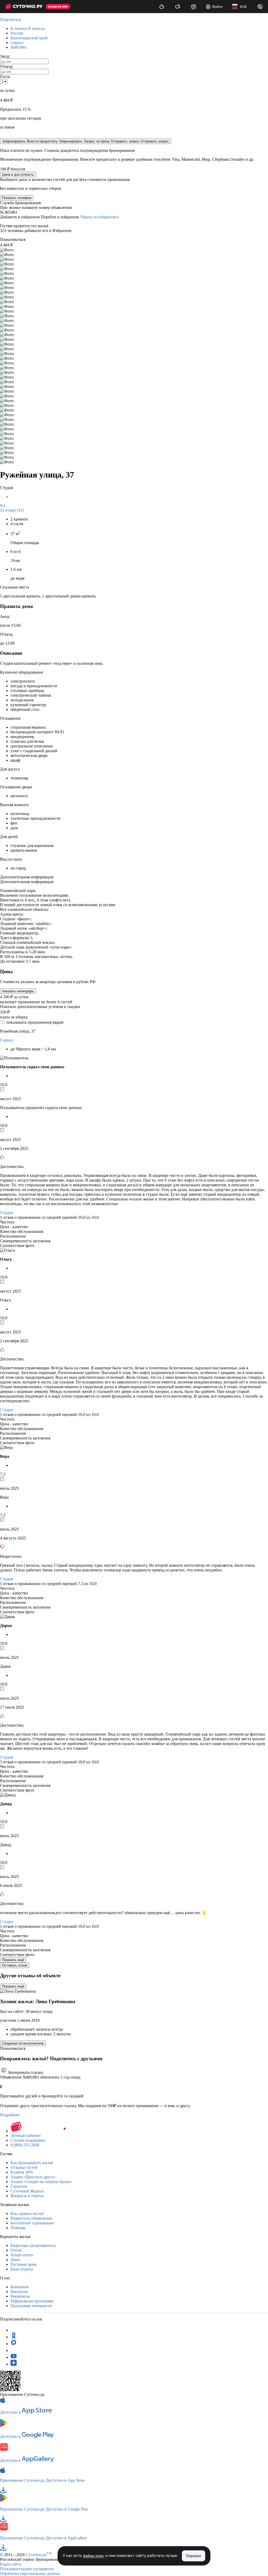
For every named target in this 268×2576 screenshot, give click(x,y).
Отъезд (6, 66)
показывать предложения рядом (35, 1022)
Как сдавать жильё (27, 2214)
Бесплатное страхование (32, 2223)
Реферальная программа (32, 2301)
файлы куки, (94, 2556)
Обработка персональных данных (30, 2574)
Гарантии (19, 2186)
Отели (16, 2250)
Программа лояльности (31, 2306)
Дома (15, 2260)
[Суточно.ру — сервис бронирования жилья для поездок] (24, 7)
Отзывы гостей (24, 2167)
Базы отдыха (22, 2269)
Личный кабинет (26, 2135)
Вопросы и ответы (27, 2196)
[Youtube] (14, 2357)
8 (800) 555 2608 (25, 2145)
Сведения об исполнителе (23, 2043)
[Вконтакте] (14, 2350)
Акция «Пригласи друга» (33, 2177)
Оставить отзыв (15, 1965)
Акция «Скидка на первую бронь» (41, 2182)
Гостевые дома (24, 2264)
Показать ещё (13, 1960)
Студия (6, 1213)
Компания (19, 2287)
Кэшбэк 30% (22, 2172)
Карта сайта (11, 2564)
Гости (5, 77)
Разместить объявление (31, 2218)
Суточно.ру (39, 2555)
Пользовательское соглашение (27, 2569)
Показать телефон (17, 198)
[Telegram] (14, 2330)
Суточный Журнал (27, 2191)
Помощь (18, 2228)
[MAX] (14, 2344)
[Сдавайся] (162, 7)
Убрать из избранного (100, 217)
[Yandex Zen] (14, 2364)
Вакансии (19, 2292)
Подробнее (10, 2115)
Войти (217, 7)
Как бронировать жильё (32, 2163)
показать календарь (18, 991)
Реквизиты (20, 2296)
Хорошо (194, 2556)
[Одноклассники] (14, 2337)
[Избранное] (194, 7)
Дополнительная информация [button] (27, 877)
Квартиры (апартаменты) (33, 2245)
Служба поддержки (28, 2140)
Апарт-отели (22, 2255)
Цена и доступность (18, 174)
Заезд (5, 56)
